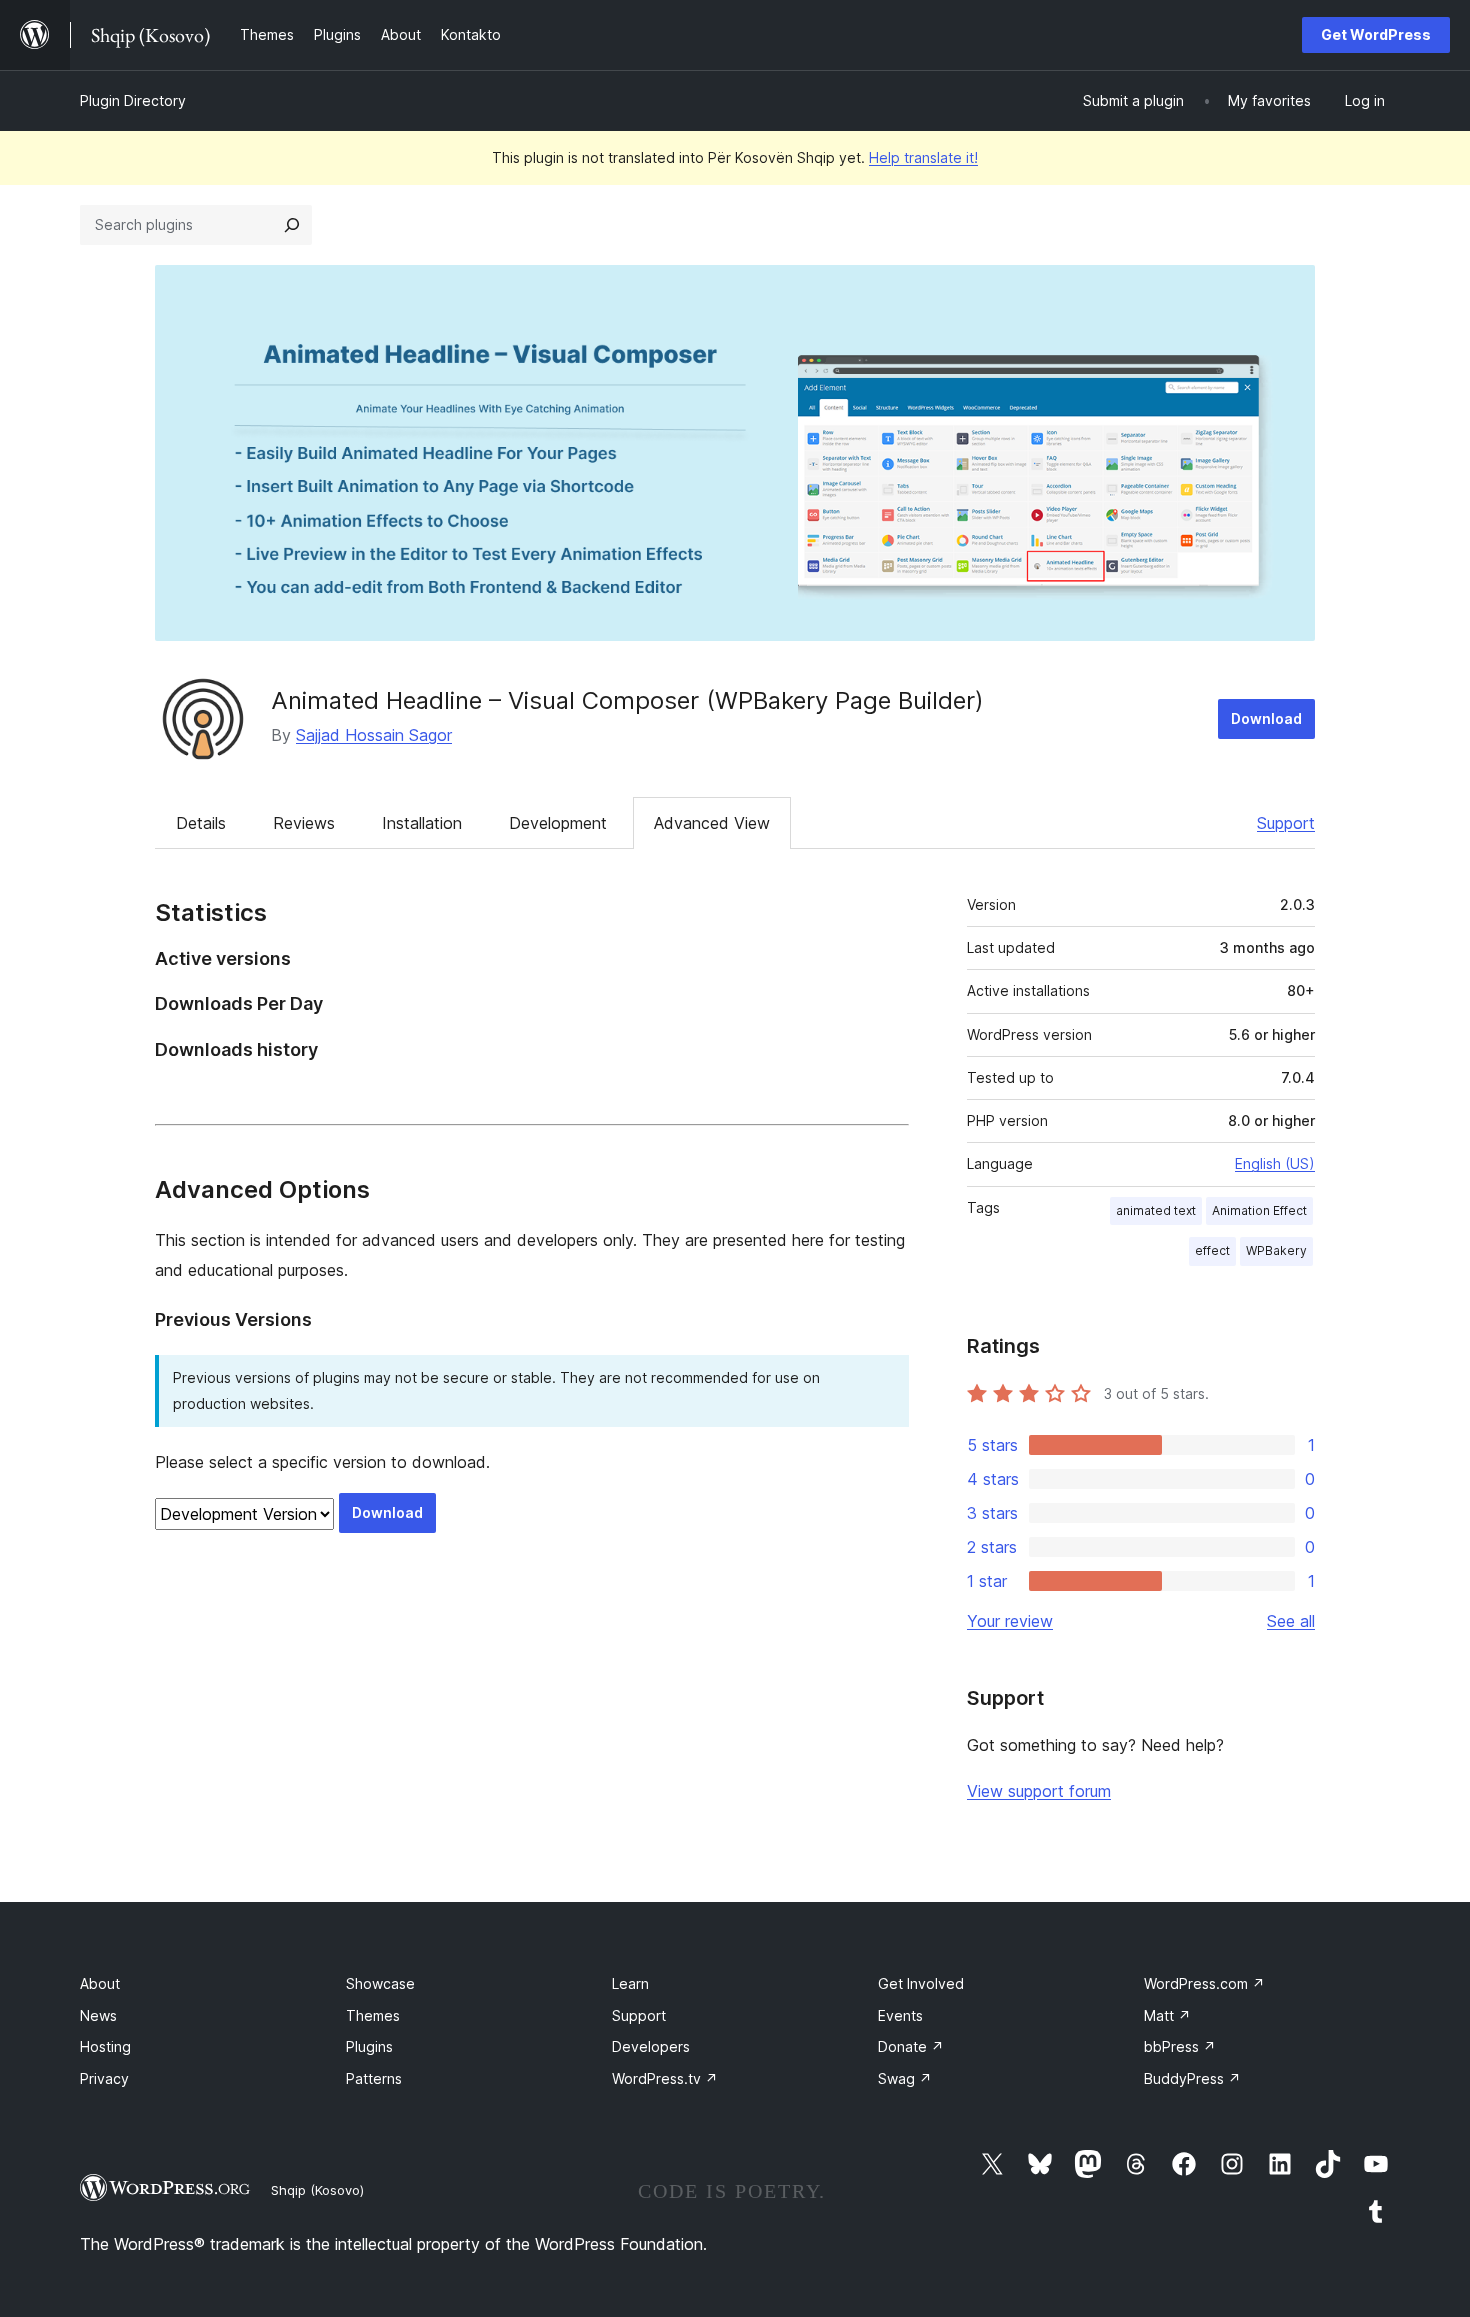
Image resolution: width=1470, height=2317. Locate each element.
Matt (1167, 2015)
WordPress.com (1204, 1983)
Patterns (374, 2078)
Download (1266, 718)
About (100, 1983)
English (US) (1275, 1163)
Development (558, 823)
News (98, 2015)
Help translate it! (923, 157)
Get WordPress (1376, 34)
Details (201, 823)
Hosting (105, 2046)
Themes (373, 2015)
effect (1212, 1250)
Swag (905, 2078)
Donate (911, 2046)
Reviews (304, 823)
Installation (422, 823)
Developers (651, 2046)
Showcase (380, 1983)
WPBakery (1276, 1250)
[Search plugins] (292, 225)
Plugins (369, 2046)
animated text (1156, 1210)
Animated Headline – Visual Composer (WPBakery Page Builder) (627, 700)
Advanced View (712, 823)
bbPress (1180, 2046)
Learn (630, 1983)
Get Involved (921, 1983)
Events (900, 2015)
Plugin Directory (133, 100)
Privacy (104, 2078)
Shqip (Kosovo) (317, 2190)
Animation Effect (1259, 1210)
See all (1291, 1621)
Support (1286, 823)
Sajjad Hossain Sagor (374, 735)
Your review (1010, 1621)
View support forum (1039, 1791)
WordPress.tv (665, 2078)
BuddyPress (1192, 2078)
